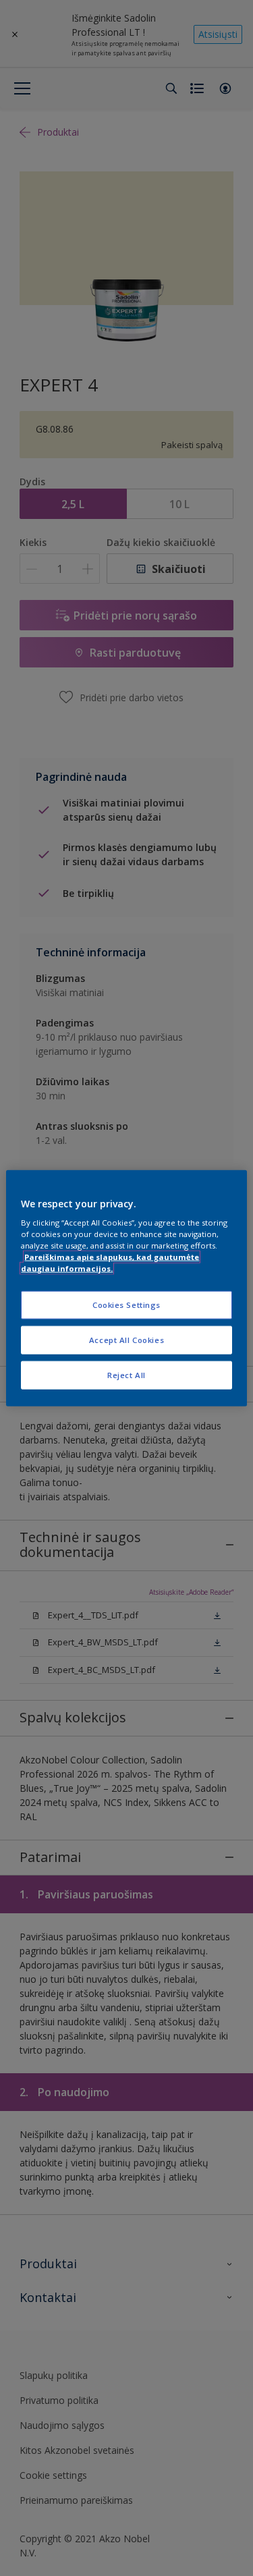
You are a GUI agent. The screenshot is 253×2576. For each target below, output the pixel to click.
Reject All (126, 1375)
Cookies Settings (126, 1305)
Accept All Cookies (126, 1340)
